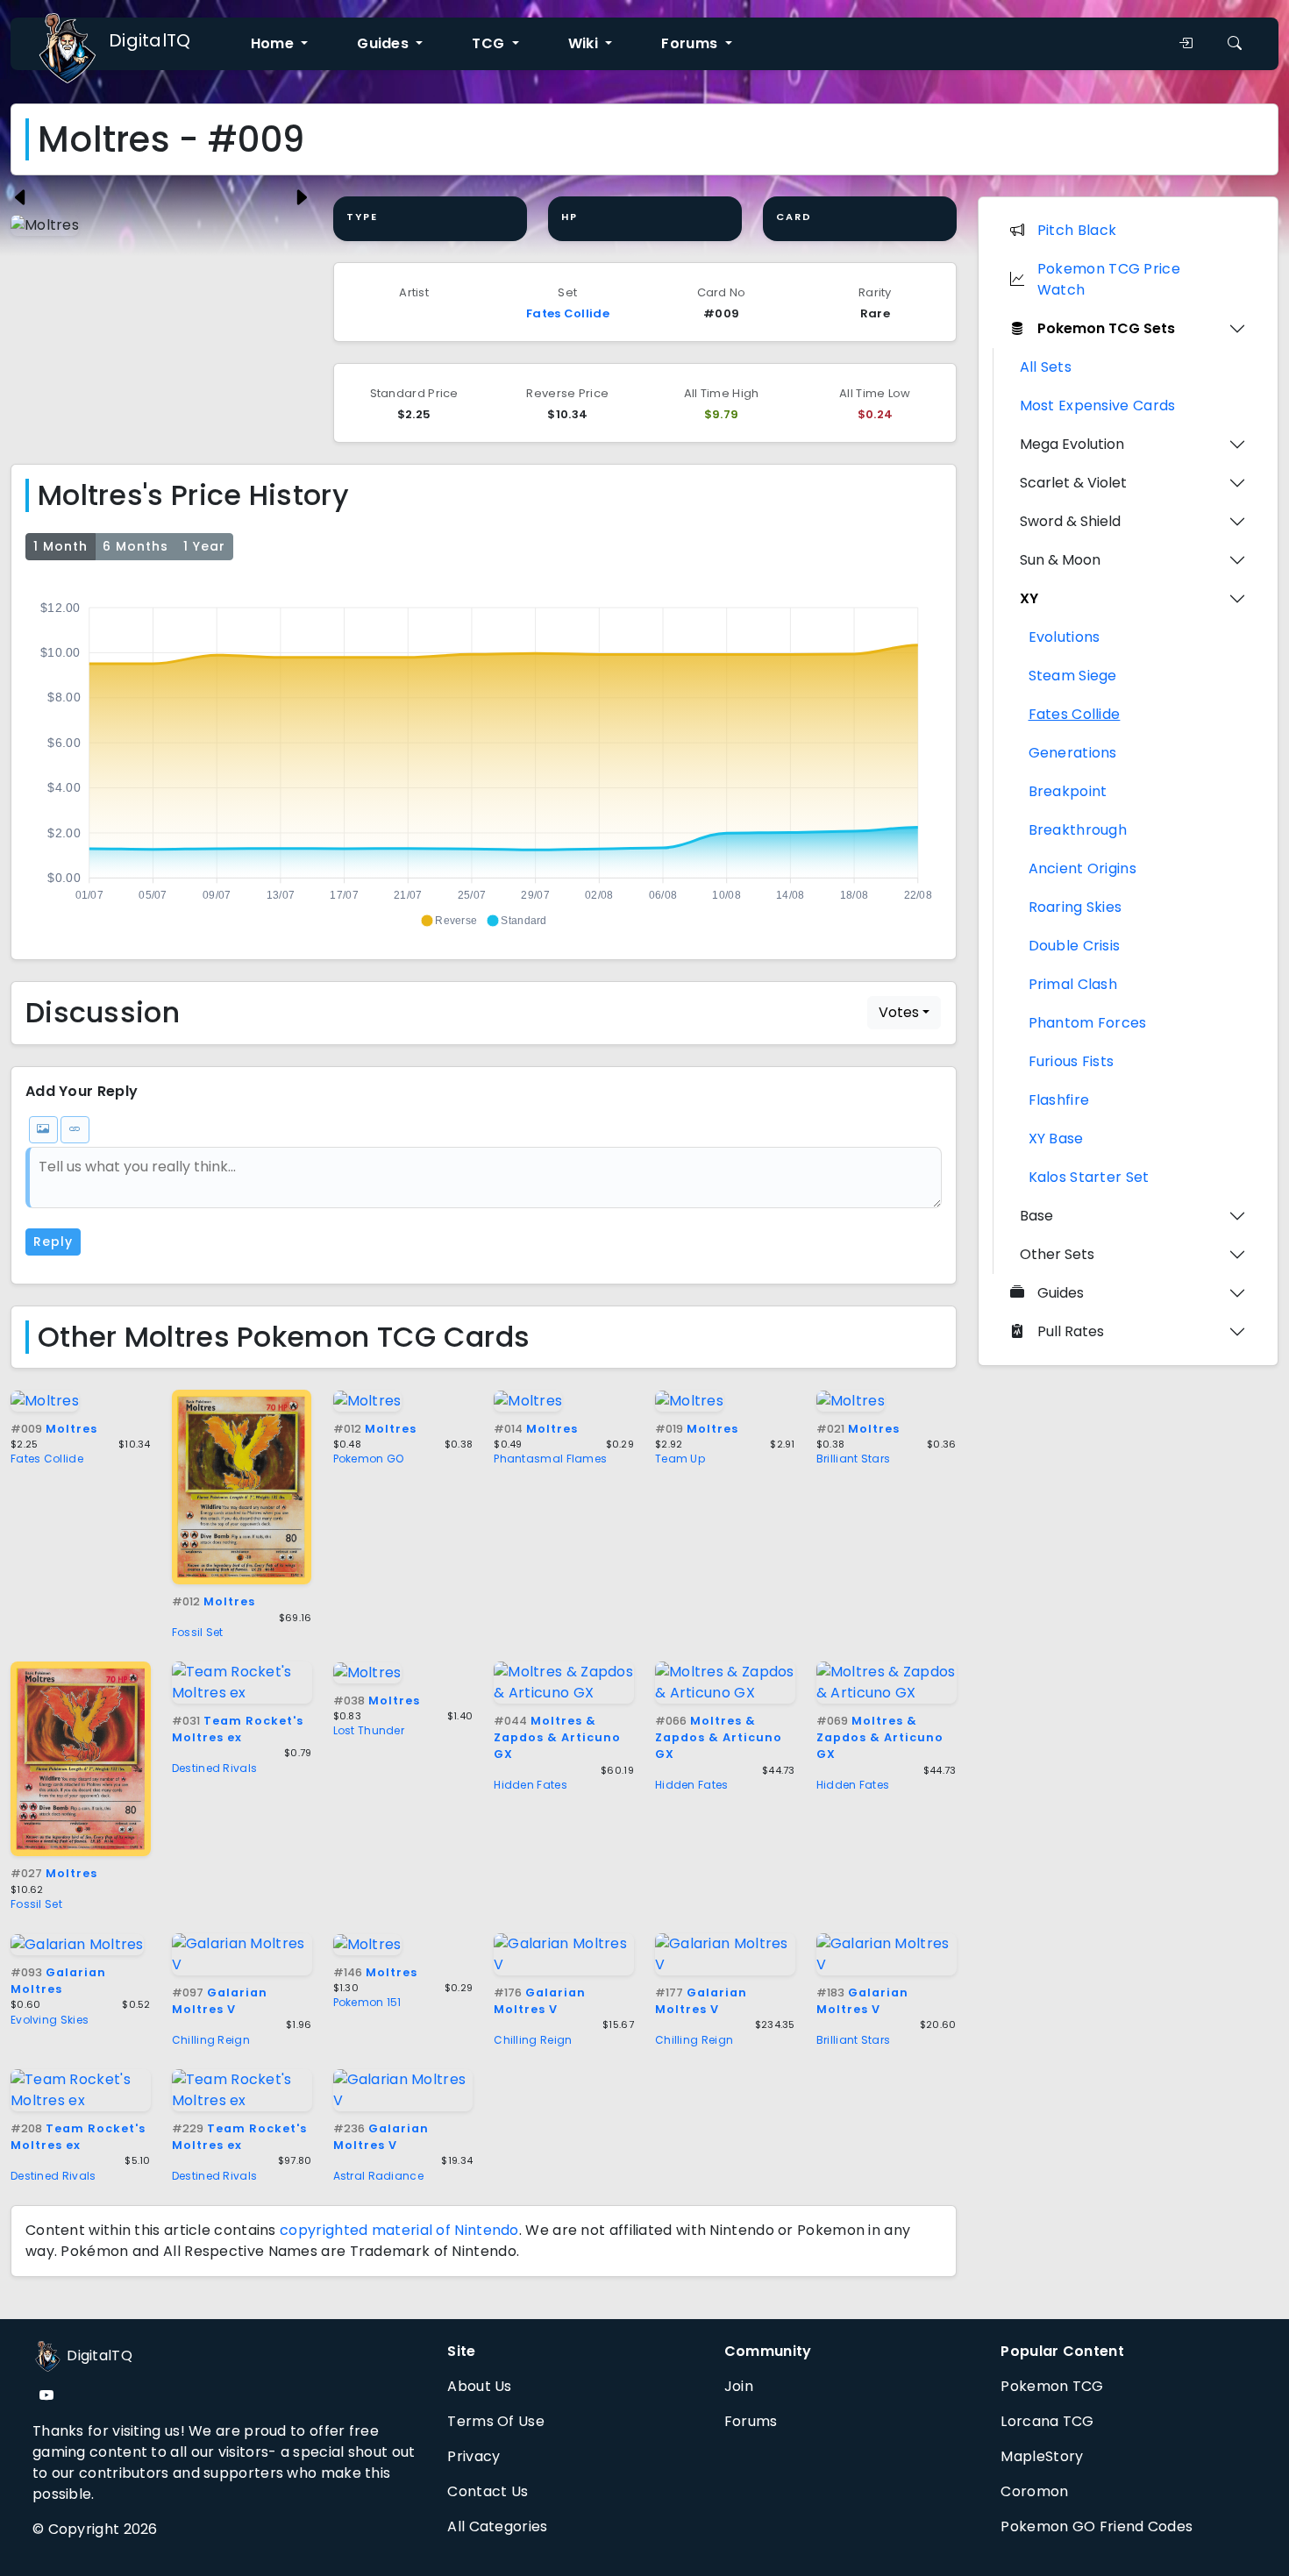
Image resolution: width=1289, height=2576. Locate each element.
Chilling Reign (211, 2040)
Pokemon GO (369, 1459)
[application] (484, 757)
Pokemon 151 (367, 2002)
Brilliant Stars (854, 1459)
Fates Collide (568, 313)
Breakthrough (1078, 830)
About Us (479, 2386)
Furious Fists (1072, 1061)
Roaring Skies (1075, 907)
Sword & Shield (1070, 521)
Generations (1073, 753)
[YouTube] (46, 2396)
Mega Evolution (1072, 444)
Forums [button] (691, 43)
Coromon (1034, 2491)
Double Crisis (1075, 946)
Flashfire (1059, 1100)
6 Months (135, 546)
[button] (449, 921)
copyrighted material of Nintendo (399, 2230)
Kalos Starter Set (1089, 1177)
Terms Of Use (496, 2421)
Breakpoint (1068, 791)
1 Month (61, 546)
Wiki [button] (585, 43)
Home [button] (274, 43)
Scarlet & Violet (1073, 483)
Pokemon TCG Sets (1106, 328)
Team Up (680, 1459)
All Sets (1046, 367)
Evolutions (1065, 637)
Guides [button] (385, 43)
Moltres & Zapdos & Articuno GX (557, 1737)
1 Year (204, 546)
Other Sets (1057, 1254)
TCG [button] (490, 43)
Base (1036, 1216)
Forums (751, 2421)
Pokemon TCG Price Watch (1109, 279)
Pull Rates (1071, 1331)
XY (1029, 598)
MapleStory (1042, 2456)
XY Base (1056, 1139)
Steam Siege (1073, 676)
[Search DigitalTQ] (1235, 44)
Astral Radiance (379, 2176)
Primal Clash (1073, 984)
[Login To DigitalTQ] (1186, 44)
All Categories (497, 2526)
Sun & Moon (1060, 560)
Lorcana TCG (1047, 2421)
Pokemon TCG (1052, 2386)
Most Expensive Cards (1098, 406)
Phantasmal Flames (550, 1459)
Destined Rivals (215, 1768)
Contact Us (488, 2491)
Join (739, 2386)
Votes (899, 1012)
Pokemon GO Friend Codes (1097, 2526)
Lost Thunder (369, 1730)
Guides (1061, 1293)
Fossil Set (198, 1632)
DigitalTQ (150, 40)
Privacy (474, 2456)
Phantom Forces (1088, 1023)
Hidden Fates (531, 1785)
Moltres (54, 1429)
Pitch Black (1077, 230)
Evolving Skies (50, 2020)
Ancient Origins (1083, 868)
